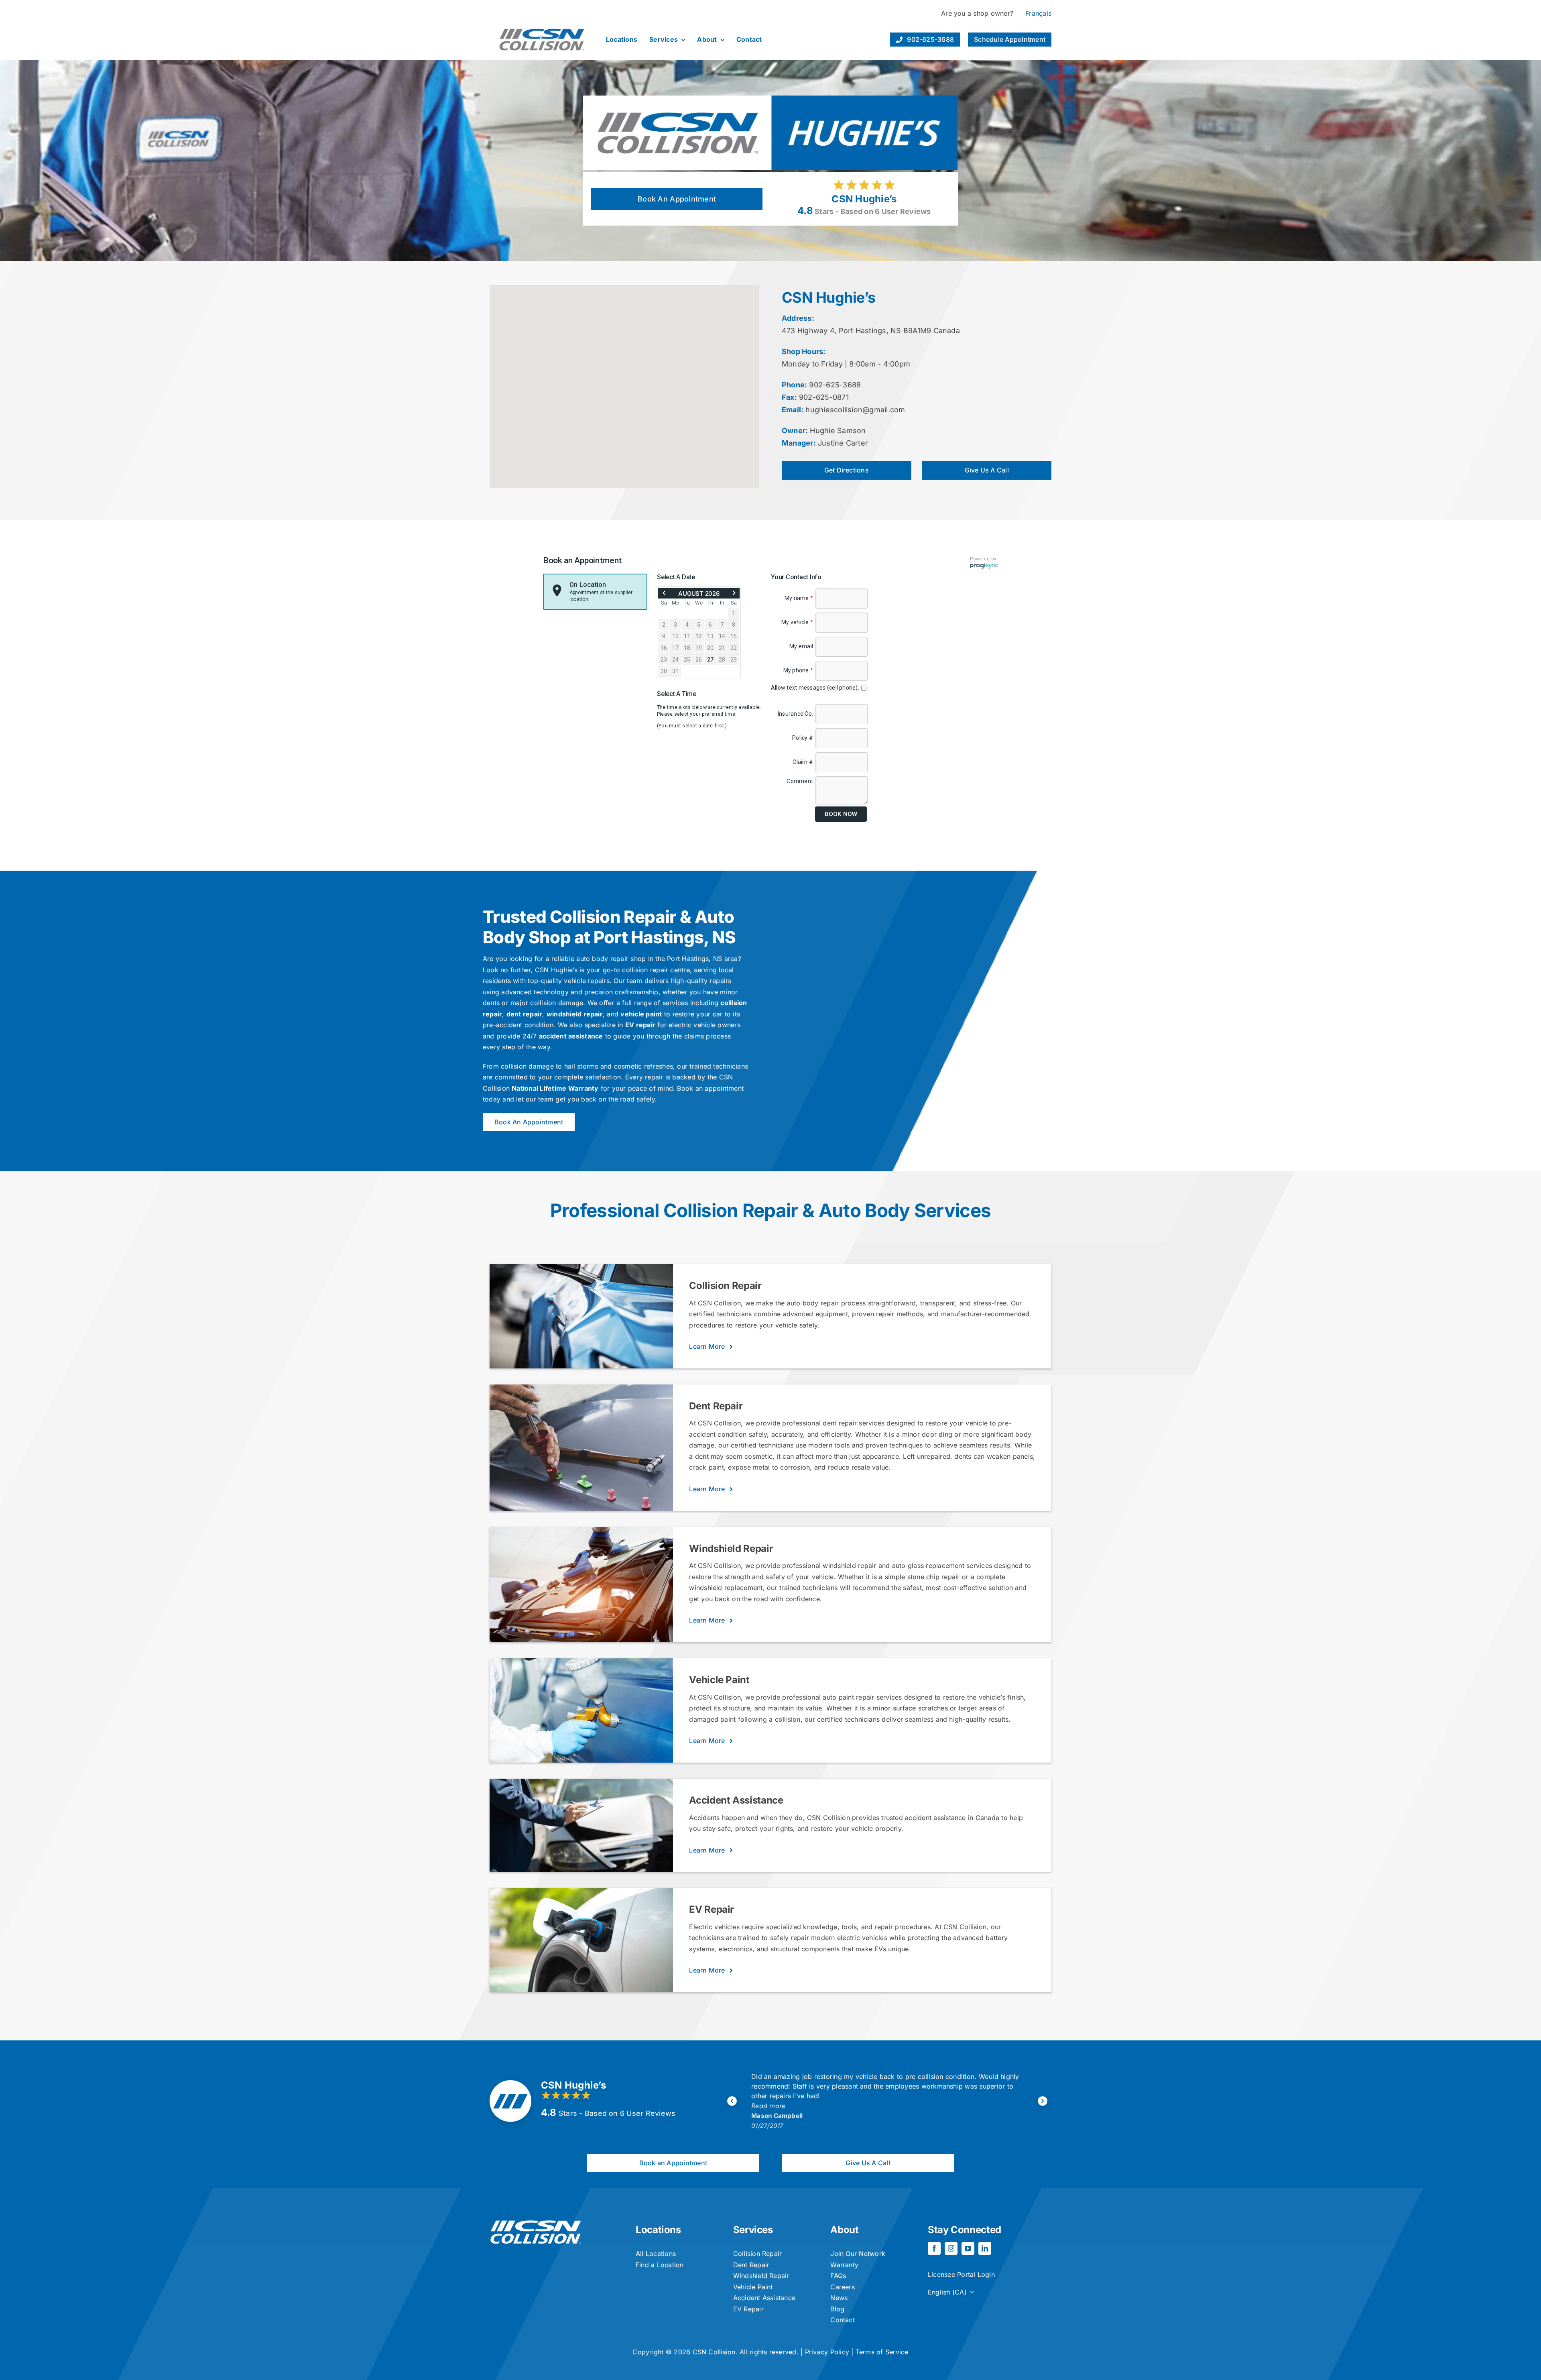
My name (799, 598)
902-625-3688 (835, 385)
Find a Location (660, 2265)
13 (710, 636)
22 (734, 648)
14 (722, 636)
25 (687, 660)
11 (687, 636)
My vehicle (797, 622)
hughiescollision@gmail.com (855, 410)
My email (801, 646)
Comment (800, 781)
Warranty (844, 2265)
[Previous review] (732, 2101)
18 (687, 648)
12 (699, 636)
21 (722, 648)
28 (722, 660)
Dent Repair (751, 2265)
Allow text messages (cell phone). (816, 688)
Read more (769, 2096)
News (839, 2298)
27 (710, 660)
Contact (843, 2320)
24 (675, 660)
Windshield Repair (761, 2276)
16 (664, 648)
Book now (841, 814)
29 (734, 660)
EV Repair (748, 2309)
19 (699, 648)
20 (710, 648)
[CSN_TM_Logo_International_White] (536, 2223)
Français (1038, 13)
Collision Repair (758, 2254)
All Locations (656, 2254)
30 (664, 671)
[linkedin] (985, 2248)
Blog (837, 2309)
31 (675, 671)
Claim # (803, 762)
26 (699, 660)
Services (753, 2230)
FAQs (838, 2276)
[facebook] (934, 2248)
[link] (664, 593)
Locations (658, 2230)
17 (675, 648)
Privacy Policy (827, 2352)
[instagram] (951, 2248)
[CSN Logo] (542, 22)
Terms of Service (882, 2352)
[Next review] (1043, 2101)
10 (675, 636)
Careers (843, 2287)
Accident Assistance (764, 2298)
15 (734, 636)
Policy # (803, 738)
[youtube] (968, 2248)
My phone (798, 670)
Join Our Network (858, 2254)
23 (664, 660)
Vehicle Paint (753, 2287)
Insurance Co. (795, 714)
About (844, 2230)
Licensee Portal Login (961, 2274)
